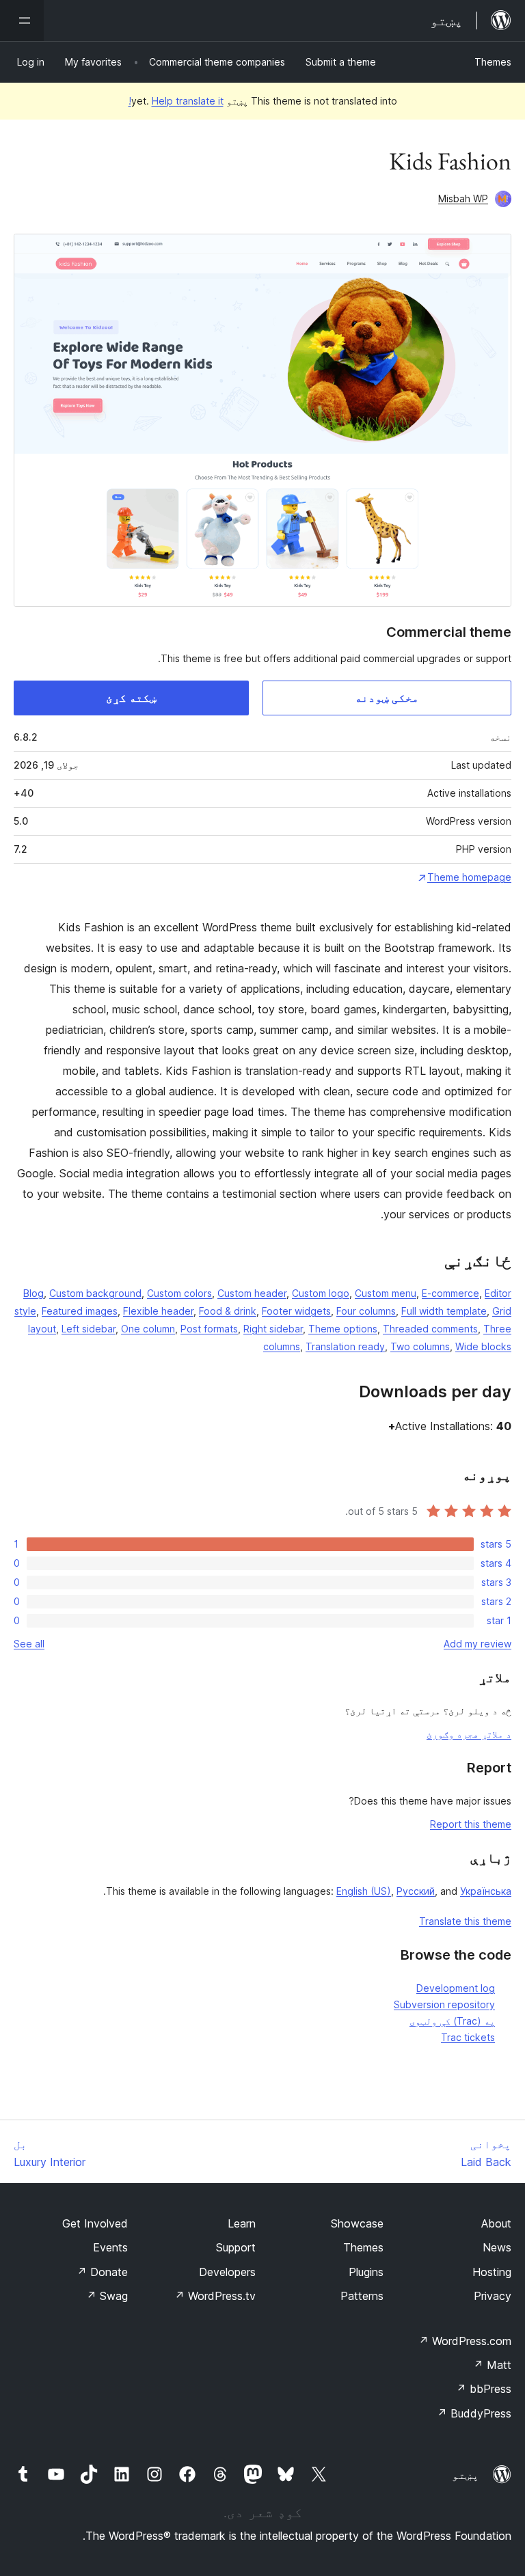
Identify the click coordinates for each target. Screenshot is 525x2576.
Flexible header (158, 1311)
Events (110, 2247)
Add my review (477, 1644)
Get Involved (95, 2223)
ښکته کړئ (131, 698)
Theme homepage (469, 877)
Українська (486, 1891)
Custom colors (179, 1293)
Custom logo (321, 1293)
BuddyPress (474, 2413)
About (496, 2223)
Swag (107, 2296)
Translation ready (345, 1346)
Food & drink (228, 1311)
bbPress (484, 2389)
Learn (242, 2223)
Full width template (444, 1311)
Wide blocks (483, 1346)
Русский (416, 1891)
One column (148, 1329)
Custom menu (386, 1293)
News (497, 2247)
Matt (492, 2365)
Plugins (366, 2272)
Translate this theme (465, 1921)
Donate (102, 2272)
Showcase (357, 2223)
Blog (33, 1293)
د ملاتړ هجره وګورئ (469, 1734)
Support (236, 2247)
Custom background (95, 1293)
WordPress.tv (215, 2296)
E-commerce (450, 1293)
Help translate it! (176, 101)
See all (29, 1644)
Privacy (493, 2296)
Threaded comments (430, 1329)
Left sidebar (89, 1329)
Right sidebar (273, 1329)
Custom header (252, 1293)
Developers (227, 2272)
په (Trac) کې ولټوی (452, 2021)
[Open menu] (22, 20)
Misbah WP (463, 198)
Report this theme (471, 1824)
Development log (456, 1988)
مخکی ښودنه (387, 698)
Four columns (366, 1311)
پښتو (466, 2475)
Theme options (343, 1329)
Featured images (80, 1311)
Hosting (492, 2272)
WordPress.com (465, 2341)
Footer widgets (296, 1311)
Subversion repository (444, 2004)
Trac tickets (468, 2037)
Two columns (420, 1346)
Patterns (362, 2296)
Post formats (209, 1329)
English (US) (364, 1891)
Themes (493, 62)
